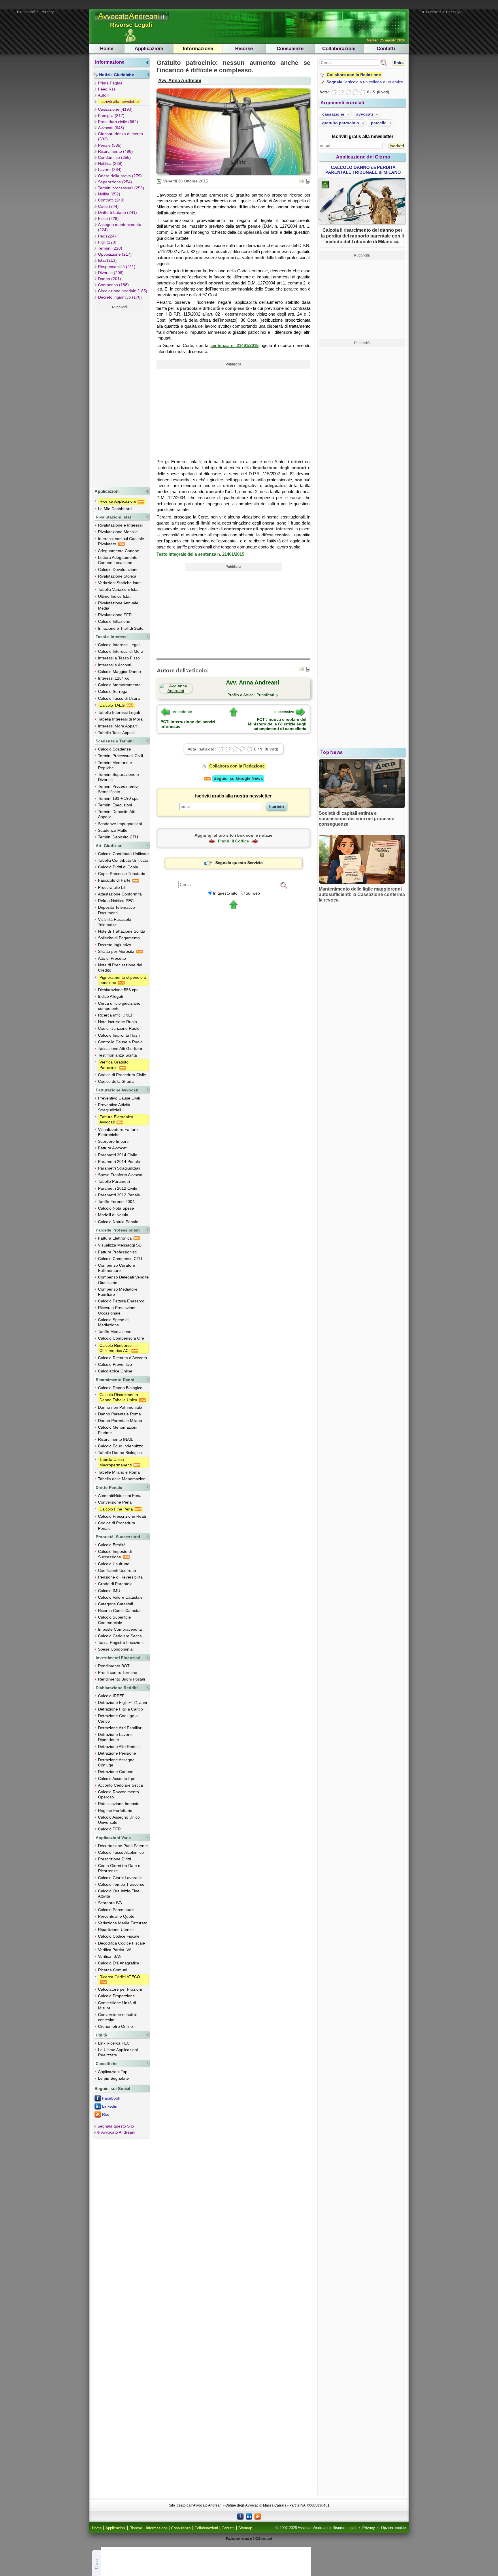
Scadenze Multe (113, 830)
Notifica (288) (110, 163)
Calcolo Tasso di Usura (119, 698)
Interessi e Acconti (115, 665)
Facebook (111, 2098)
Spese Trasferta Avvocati (121, 1175)
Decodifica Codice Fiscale (121, 1943)
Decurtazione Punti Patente (123, 1846)
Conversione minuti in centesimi (118, 2017)
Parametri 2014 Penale (119, 1161)
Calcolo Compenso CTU (120, 1259)
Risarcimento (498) (115, 151)
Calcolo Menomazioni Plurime (118, 1430)
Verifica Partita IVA (115, 1950)
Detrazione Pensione (117, 1753)
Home (107, 49)
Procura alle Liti (112, 887)
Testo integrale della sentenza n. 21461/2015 (200, 554)
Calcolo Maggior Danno (119, 672)
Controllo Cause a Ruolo (120, 1042)
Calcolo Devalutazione (118, 569)
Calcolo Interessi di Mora (121, 651)
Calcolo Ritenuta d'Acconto (122, 1358)
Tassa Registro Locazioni (121, 1642)
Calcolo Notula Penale (118, 1222)
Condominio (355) (114, 157)
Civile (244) (108, 206)
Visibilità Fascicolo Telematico (115, 922)
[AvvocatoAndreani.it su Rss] (258, 2516)
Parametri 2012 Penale (119, 1195)
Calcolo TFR (109, 1829)
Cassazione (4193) (115, 109)
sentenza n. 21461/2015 (234, 345)
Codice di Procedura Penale (117, 1525)
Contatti (386, 49)
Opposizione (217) (115, 254)
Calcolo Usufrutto (114, 1564)
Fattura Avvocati (113, 1148)
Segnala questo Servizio (239, 863)
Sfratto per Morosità (117, 951)
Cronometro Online (115, 2026)
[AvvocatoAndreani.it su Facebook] (240, 2516)
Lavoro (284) (110, 169)
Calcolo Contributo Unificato (123, 854)
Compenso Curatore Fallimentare (117, 1268)
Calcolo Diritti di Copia (118, 867)
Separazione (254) (115, 182)
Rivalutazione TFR (115, 615)
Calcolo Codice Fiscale (119, 1936)
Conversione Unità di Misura (117, 2005)
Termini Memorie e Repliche (115, 765)
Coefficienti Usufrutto (117, 1570)
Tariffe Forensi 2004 (116, 1202)
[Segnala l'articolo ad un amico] (302, 181)
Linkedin (110, 2106)
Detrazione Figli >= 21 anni (122, 1702)
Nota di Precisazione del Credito (120, 968)
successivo (284, 712)
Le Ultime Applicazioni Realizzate (118, 2052)
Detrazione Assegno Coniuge (116, 1762)
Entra (399, 63)
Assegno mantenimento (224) (120, 227)
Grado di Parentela (115, 1584)
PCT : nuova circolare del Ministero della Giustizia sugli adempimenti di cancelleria (277, 724)
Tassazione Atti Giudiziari (121, 1048)
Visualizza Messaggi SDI (120, 1245)
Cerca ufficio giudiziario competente (119, 1006)
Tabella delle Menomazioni (122, 1479)
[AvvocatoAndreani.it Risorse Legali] (132, 21)
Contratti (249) (111, 200)
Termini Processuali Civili (120, 756)
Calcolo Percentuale (116, 1910)
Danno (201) (110, 279)
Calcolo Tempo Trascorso (121, 1884)
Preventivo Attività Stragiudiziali (114, 1107)
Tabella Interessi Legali (119, 712)
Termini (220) (110, 248)
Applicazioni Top (113, 2072)
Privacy (369, 2528)
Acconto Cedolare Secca (120, 1785)
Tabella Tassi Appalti (116, 733)
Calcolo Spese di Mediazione (113, 1322)
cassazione (333, 114)
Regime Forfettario (115, 1811)
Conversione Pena (115, 1502)
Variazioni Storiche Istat (119, 583)
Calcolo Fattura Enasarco (121, 1301)
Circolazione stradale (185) (123, 291)
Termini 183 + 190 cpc (118, 798)
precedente (182, 712)
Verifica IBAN (110, 1956)
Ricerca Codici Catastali (120, 1611)
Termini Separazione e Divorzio (118, 777)
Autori (103, 95)
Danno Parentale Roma (119, 1414)
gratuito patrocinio (341, 123)
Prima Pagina (110, 83)
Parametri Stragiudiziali (119, 1168)
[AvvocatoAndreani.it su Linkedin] (249, 2516)
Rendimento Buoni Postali (121, 1679)
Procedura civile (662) (118, 122)
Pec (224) (107, 236)
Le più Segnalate (113, 2078)
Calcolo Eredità (112, 1545)
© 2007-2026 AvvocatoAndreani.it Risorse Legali (316, 2528)
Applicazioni (149, 49)
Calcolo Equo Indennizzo (121, 1446)
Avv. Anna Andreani (180, 80)
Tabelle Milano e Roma (119, 1472)
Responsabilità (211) (117, 267)
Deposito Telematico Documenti (116, 910)
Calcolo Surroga (113, 691)
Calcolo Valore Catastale (120, 1597)
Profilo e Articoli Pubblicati (251, 695)
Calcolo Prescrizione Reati (122, 1516)
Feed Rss (107, 89)
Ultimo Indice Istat (114, 596)
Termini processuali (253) (121, 188)
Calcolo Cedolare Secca (120, 1636)
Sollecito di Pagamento (119, 938)
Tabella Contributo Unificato (123, 860)
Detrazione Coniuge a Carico (118, 1718)
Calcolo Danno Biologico (120, 1388)
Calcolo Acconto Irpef (117, 1779)
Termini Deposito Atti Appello (117, 814)
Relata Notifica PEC (116, 901)
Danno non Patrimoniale (120, 1407)
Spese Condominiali (116, 1649)
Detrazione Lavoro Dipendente (115, 1737)
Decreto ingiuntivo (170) (120, 297)
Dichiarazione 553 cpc (118, 990)
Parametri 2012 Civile (118, 1188)
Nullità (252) (109, 194)
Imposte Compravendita (120, 1629)
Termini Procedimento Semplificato (118, 789)
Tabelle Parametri (114, 1181)
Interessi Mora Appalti (118, 726)
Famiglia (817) (111, 116)
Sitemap (245, 2528)
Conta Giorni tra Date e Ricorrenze (119, 1868)
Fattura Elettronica (115, 1238)
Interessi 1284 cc (114, 678)
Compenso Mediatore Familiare (118, 1292)
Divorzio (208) (111, 273)
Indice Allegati (111, 996)
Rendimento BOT (114, 1666)
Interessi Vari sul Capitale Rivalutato (121, 541)
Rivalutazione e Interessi (120, 525)
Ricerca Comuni (113, 1970)
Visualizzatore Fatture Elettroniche (118, 1132)
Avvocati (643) (111, 128)
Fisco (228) (108, 218)
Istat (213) (107, 260)
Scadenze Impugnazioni (120, 824)
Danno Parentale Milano (120, 1421)
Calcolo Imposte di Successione (115, 1554)
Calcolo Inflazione (114, 621)
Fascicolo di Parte (115, 880)
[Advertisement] (120, 398)
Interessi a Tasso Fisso (119, 658)
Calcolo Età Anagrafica (119, 1963)
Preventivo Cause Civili (119, 1098)
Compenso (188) (113, 285)
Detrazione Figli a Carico (120, 1709)
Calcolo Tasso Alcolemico (121, 1852)
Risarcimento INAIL (116, 1439)
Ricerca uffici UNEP (116, 1015)
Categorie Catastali (115, 1604)
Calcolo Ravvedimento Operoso (118, 1794)
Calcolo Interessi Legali (119, 645)
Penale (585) (110, 145)
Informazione (198, 49)
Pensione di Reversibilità (120, 1577)
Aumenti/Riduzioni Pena (120, 1496)
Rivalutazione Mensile (118, 532)
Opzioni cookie (393, 2528)
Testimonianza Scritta (117, 1055)
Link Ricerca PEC (114, 2043)
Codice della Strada (116, 1081)
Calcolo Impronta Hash (119, 1035)
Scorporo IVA (110, 1903)
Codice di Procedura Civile (122, 1075)
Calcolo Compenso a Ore (121, 1338)
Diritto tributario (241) (117, 212)
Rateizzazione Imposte (119, 1804)
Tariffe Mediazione (115, 1332)
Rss (105, 2114)
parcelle (379, 123)
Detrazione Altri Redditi (119, 1747)
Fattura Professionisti (117, 1252)
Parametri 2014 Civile (118, 1155)
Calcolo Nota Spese (116, 1208)
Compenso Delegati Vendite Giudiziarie (123, 1280)
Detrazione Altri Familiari (120, 1728)
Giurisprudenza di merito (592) (120, 136)
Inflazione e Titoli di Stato (121, 628)
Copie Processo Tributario (122, 874)
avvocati (365, 114)
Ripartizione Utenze (116, 1930)
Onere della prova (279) (120, 176)
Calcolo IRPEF (111, 1696)
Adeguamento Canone (119, 551)
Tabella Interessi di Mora (120, 719)
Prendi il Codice (233, 841)
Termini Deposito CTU (118, 837)
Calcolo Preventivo (115, 1364)
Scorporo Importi (113, 1141)
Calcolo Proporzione (116, 1996)
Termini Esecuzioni (115, 805)
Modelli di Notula (113, 1215)
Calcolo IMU (109, 1591)
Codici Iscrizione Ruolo (119, 1028)
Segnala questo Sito (116, 2126)
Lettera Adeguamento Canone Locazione (118, 560)
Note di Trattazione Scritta (122, 931)
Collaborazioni (339, 49)
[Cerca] (284, 885)
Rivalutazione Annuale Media (118, 606)
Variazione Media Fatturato (123, 1923)
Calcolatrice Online (115, 1371)
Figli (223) (107, 242)
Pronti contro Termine (118, 1672)
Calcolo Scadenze (114, 749)
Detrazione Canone (116, 1772)
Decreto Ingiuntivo (115, 945)
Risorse (244, 49)
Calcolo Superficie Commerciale (114, 1620)
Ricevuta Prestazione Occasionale (117, 1310)
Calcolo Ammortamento (119, 685)
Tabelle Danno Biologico (120, 1453)
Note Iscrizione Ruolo (117, 1022)
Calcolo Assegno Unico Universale (119, 1820)
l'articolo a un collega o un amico (365, 82)
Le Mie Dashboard (115, 509)
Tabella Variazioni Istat (118, 589)
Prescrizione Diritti (114, 1859)
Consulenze (290, 49)
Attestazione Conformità (120, 894)
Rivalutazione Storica (117, 576)
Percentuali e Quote (116, 1916)
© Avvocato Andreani (116, 2132)
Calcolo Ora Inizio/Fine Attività (119, 1894)
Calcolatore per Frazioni (120, 1989)
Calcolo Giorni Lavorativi (120, 1878)
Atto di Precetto (112, 958)
